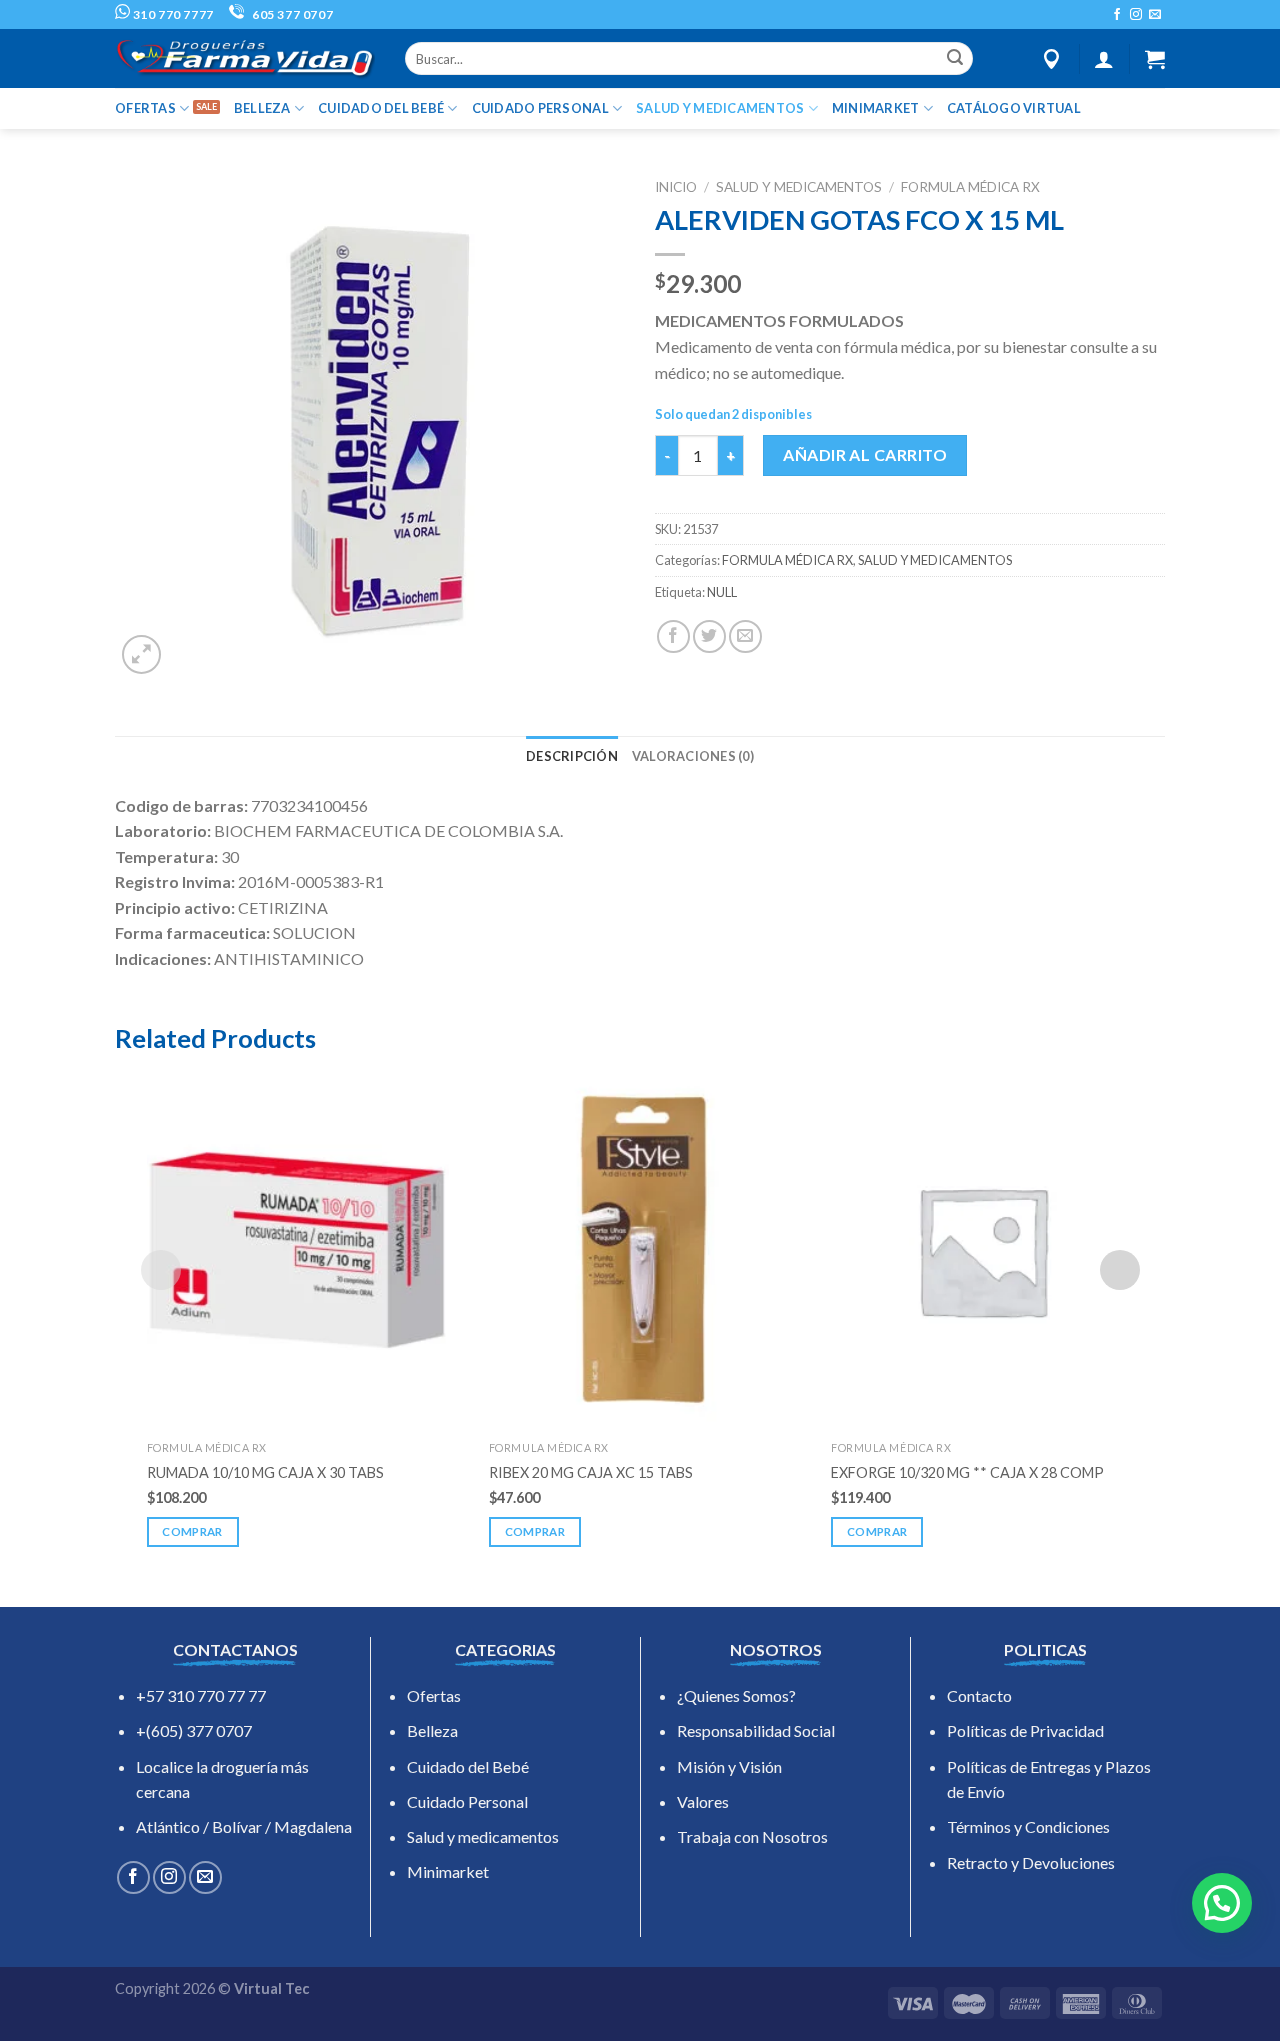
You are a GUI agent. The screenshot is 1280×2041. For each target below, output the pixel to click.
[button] (1222, 1903)
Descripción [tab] (572, 756)
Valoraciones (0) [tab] (693, 756)
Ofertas (434, 1695)
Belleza (432, 1730)
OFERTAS (145, 108)
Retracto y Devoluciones (1031, 1862)
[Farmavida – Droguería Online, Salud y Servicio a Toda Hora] (245, 58)
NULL (722, 592)
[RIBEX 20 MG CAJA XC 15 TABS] (640, 1250)
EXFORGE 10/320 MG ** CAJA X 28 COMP (967, 1472)
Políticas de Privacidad (1025, 1730)
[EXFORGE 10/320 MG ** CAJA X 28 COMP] (982, 1250)
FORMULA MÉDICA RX (970, 187)
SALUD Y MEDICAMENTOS (720, 108)
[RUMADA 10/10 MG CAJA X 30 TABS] (298, 1250)
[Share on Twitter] (709, 636)
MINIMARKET (876, 108)
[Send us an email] (1155, 15)
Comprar (192, 1531)
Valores (703, 1801)
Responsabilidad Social (756, 1730)
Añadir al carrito (865, 454)
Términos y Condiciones (1028, 1826)
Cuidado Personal (467, 1801)
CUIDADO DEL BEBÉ (381, 108)
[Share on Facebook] (673, 636)
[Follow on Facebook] (1117, 15)
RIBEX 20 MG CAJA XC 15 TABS (591, 1472)
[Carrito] (1155, 59)
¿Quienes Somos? (736, 1695)
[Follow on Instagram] (1136, 15)
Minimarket (448, 1871)
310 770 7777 (172, 14)
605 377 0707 (291, 14)
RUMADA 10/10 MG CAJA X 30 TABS (265, 1472)
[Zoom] (141, 654)
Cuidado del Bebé (468, 1766)
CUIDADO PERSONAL (540, 108)
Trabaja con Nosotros (752, 1836)
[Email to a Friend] (745, 636)
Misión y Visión (729, 1766)
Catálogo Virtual (1014, 108)
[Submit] (955, 59)
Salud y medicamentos (483, 1836)
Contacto (979, 1695)
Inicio (676, 187)
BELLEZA (262, 108)
